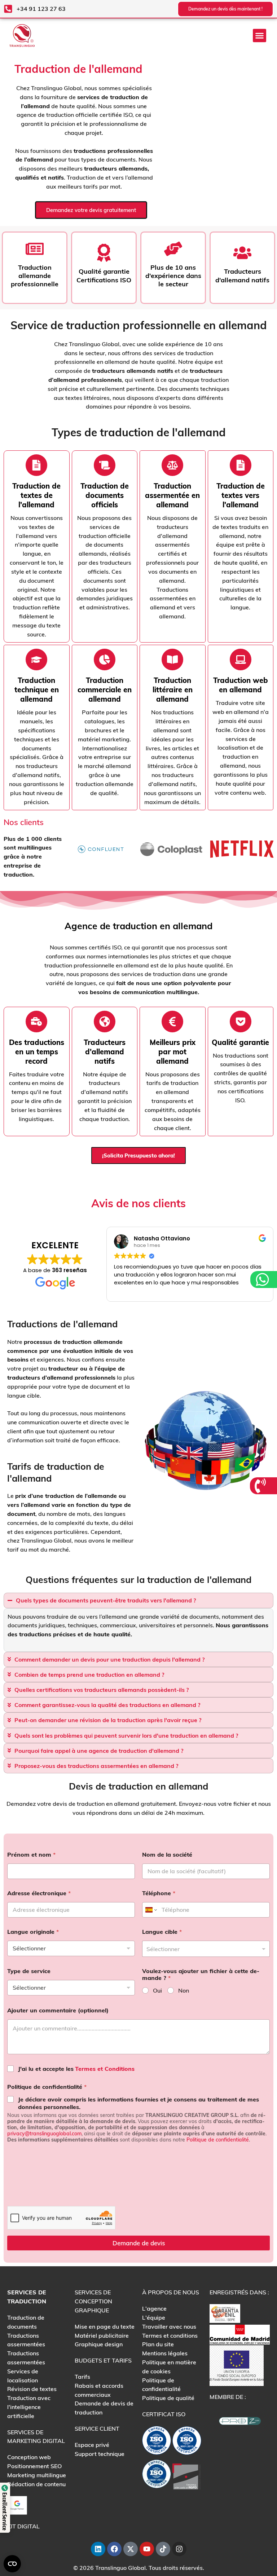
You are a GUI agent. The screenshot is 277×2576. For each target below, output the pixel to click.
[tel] (261, 1486)
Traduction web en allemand (241, 685)
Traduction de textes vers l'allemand (241, 495)
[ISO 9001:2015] (187, 2442)
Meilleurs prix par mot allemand (173, 1052)
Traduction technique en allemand (37, 690)
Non (184, 1990)
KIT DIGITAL (23, 2526)
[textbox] (204, 1949)
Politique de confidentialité (47, 2087)
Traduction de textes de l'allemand (36, 495)
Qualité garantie (240, 1042)
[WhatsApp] (263, 1280)
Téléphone (159, 1893)
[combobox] (206, 1949)
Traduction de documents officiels (105, 495)
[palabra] (172, 465)
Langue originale (33, 1932)
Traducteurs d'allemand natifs (105, 1052)
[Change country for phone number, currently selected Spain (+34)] (151, 1910)
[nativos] (105, 465)
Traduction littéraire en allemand (173, 690)
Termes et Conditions (105, 2069)
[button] (260, 36)
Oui (157, 1990)
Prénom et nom (31, 1855)
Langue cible (162, 1932)
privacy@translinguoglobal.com (44, 2134)
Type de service (29, 1971)
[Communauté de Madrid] (240, 2334)
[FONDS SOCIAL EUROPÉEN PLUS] (237, 2365)
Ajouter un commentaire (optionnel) (58, 2010)
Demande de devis (139, 2243)
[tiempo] (36, 465)
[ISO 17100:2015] (157, 2442)
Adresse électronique (39, 1893)
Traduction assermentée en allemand (172, 495)
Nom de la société (167, 1855)
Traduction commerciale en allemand (105, 690)
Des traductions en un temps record (37, 1052)
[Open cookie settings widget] (12, 2564)
